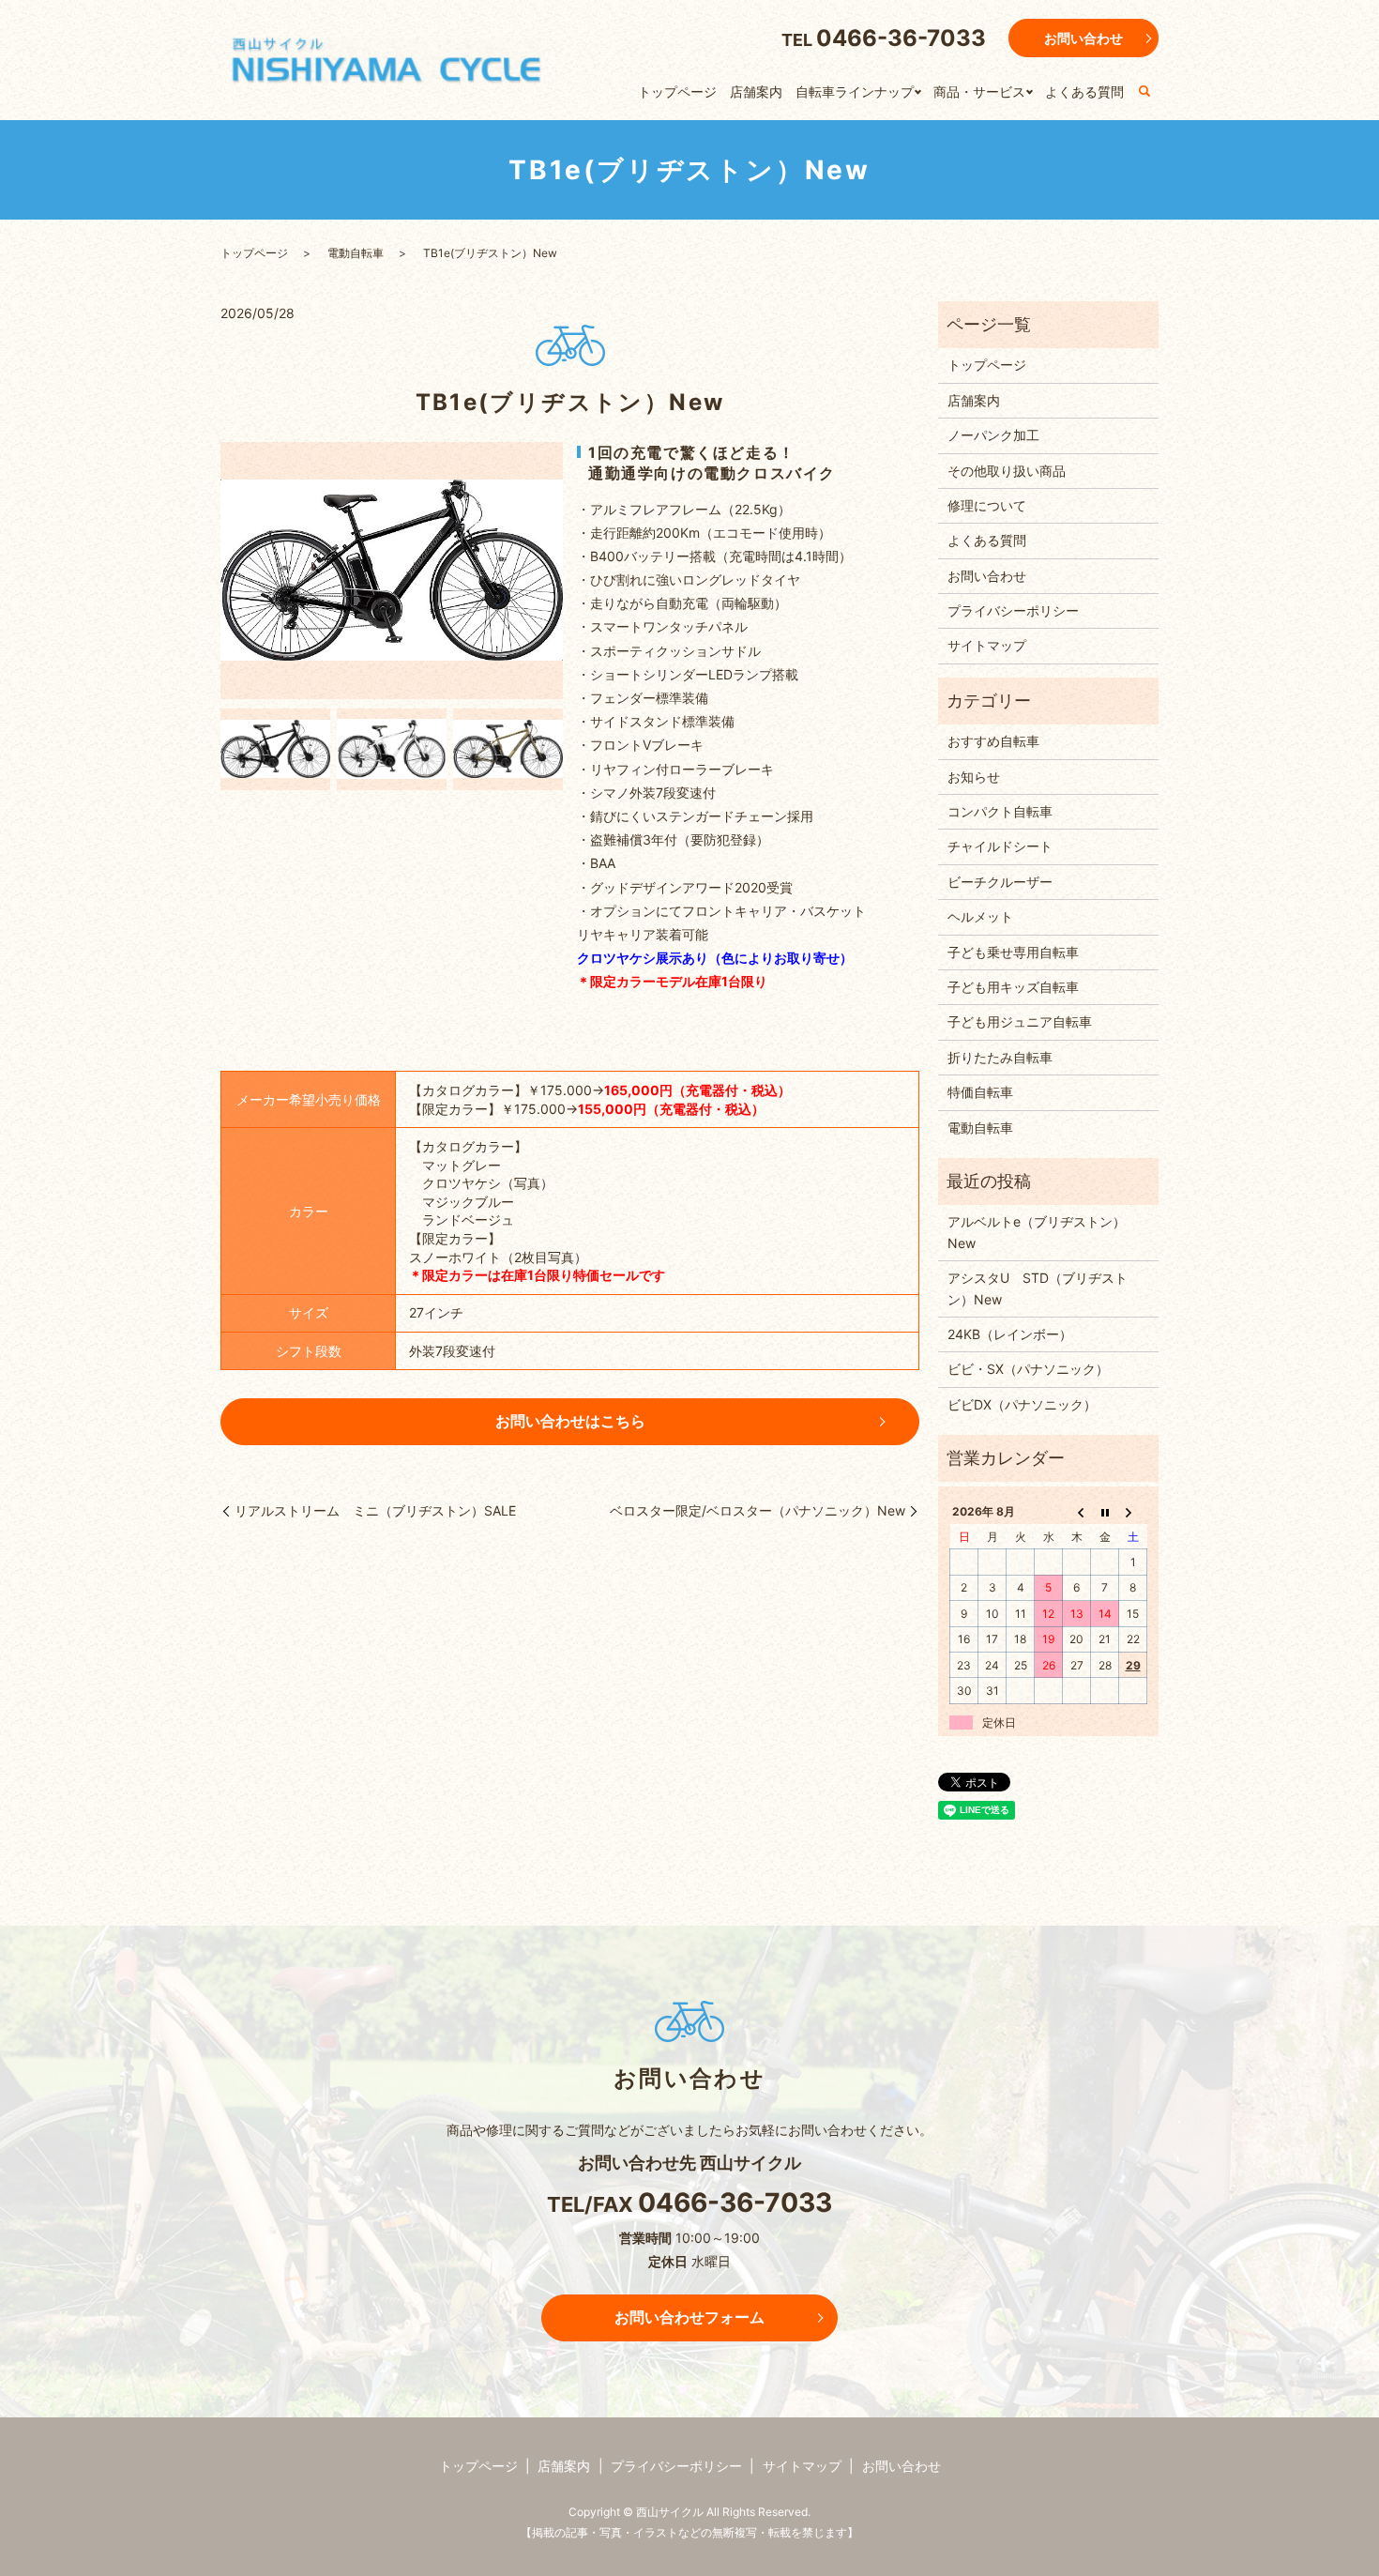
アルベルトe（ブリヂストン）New (1037, 1232)
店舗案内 (756, 91)
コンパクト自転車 (1000, 811)
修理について (987, 505)
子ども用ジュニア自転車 (1020, 1021)
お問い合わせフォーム (689, 2317)
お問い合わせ (1083, 38)
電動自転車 (356, 253)
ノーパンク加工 (993, 435)
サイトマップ (987, 645)
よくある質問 (1084, 91)
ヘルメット (980, 916)
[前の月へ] (1077, 1512)
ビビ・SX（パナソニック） (1028, 1369)
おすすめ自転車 (993, 741)
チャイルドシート (1000, 846)
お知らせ (974, 777)
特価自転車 (980, 1092)
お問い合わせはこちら (570, 1421)
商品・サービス (979, 91)
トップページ (677, 91)
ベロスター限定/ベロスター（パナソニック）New (758, 1510)
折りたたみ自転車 (1000, 1057)
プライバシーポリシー (1013, 610)
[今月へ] (1105, 1512)
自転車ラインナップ (855, 91)
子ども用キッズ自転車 (1013, 987)
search (1144, 92)
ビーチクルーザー (1000, 882)
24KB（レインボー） (1010, 1334)
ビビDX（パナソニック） (1022, 1404)
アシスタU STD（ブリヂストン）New (1038, 1288)
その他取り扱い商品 (1007, 471)
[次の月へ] (1133, 1512)
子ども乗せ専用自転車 (1013, 952)
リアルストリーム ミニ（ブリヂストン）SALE (375, 1510)
